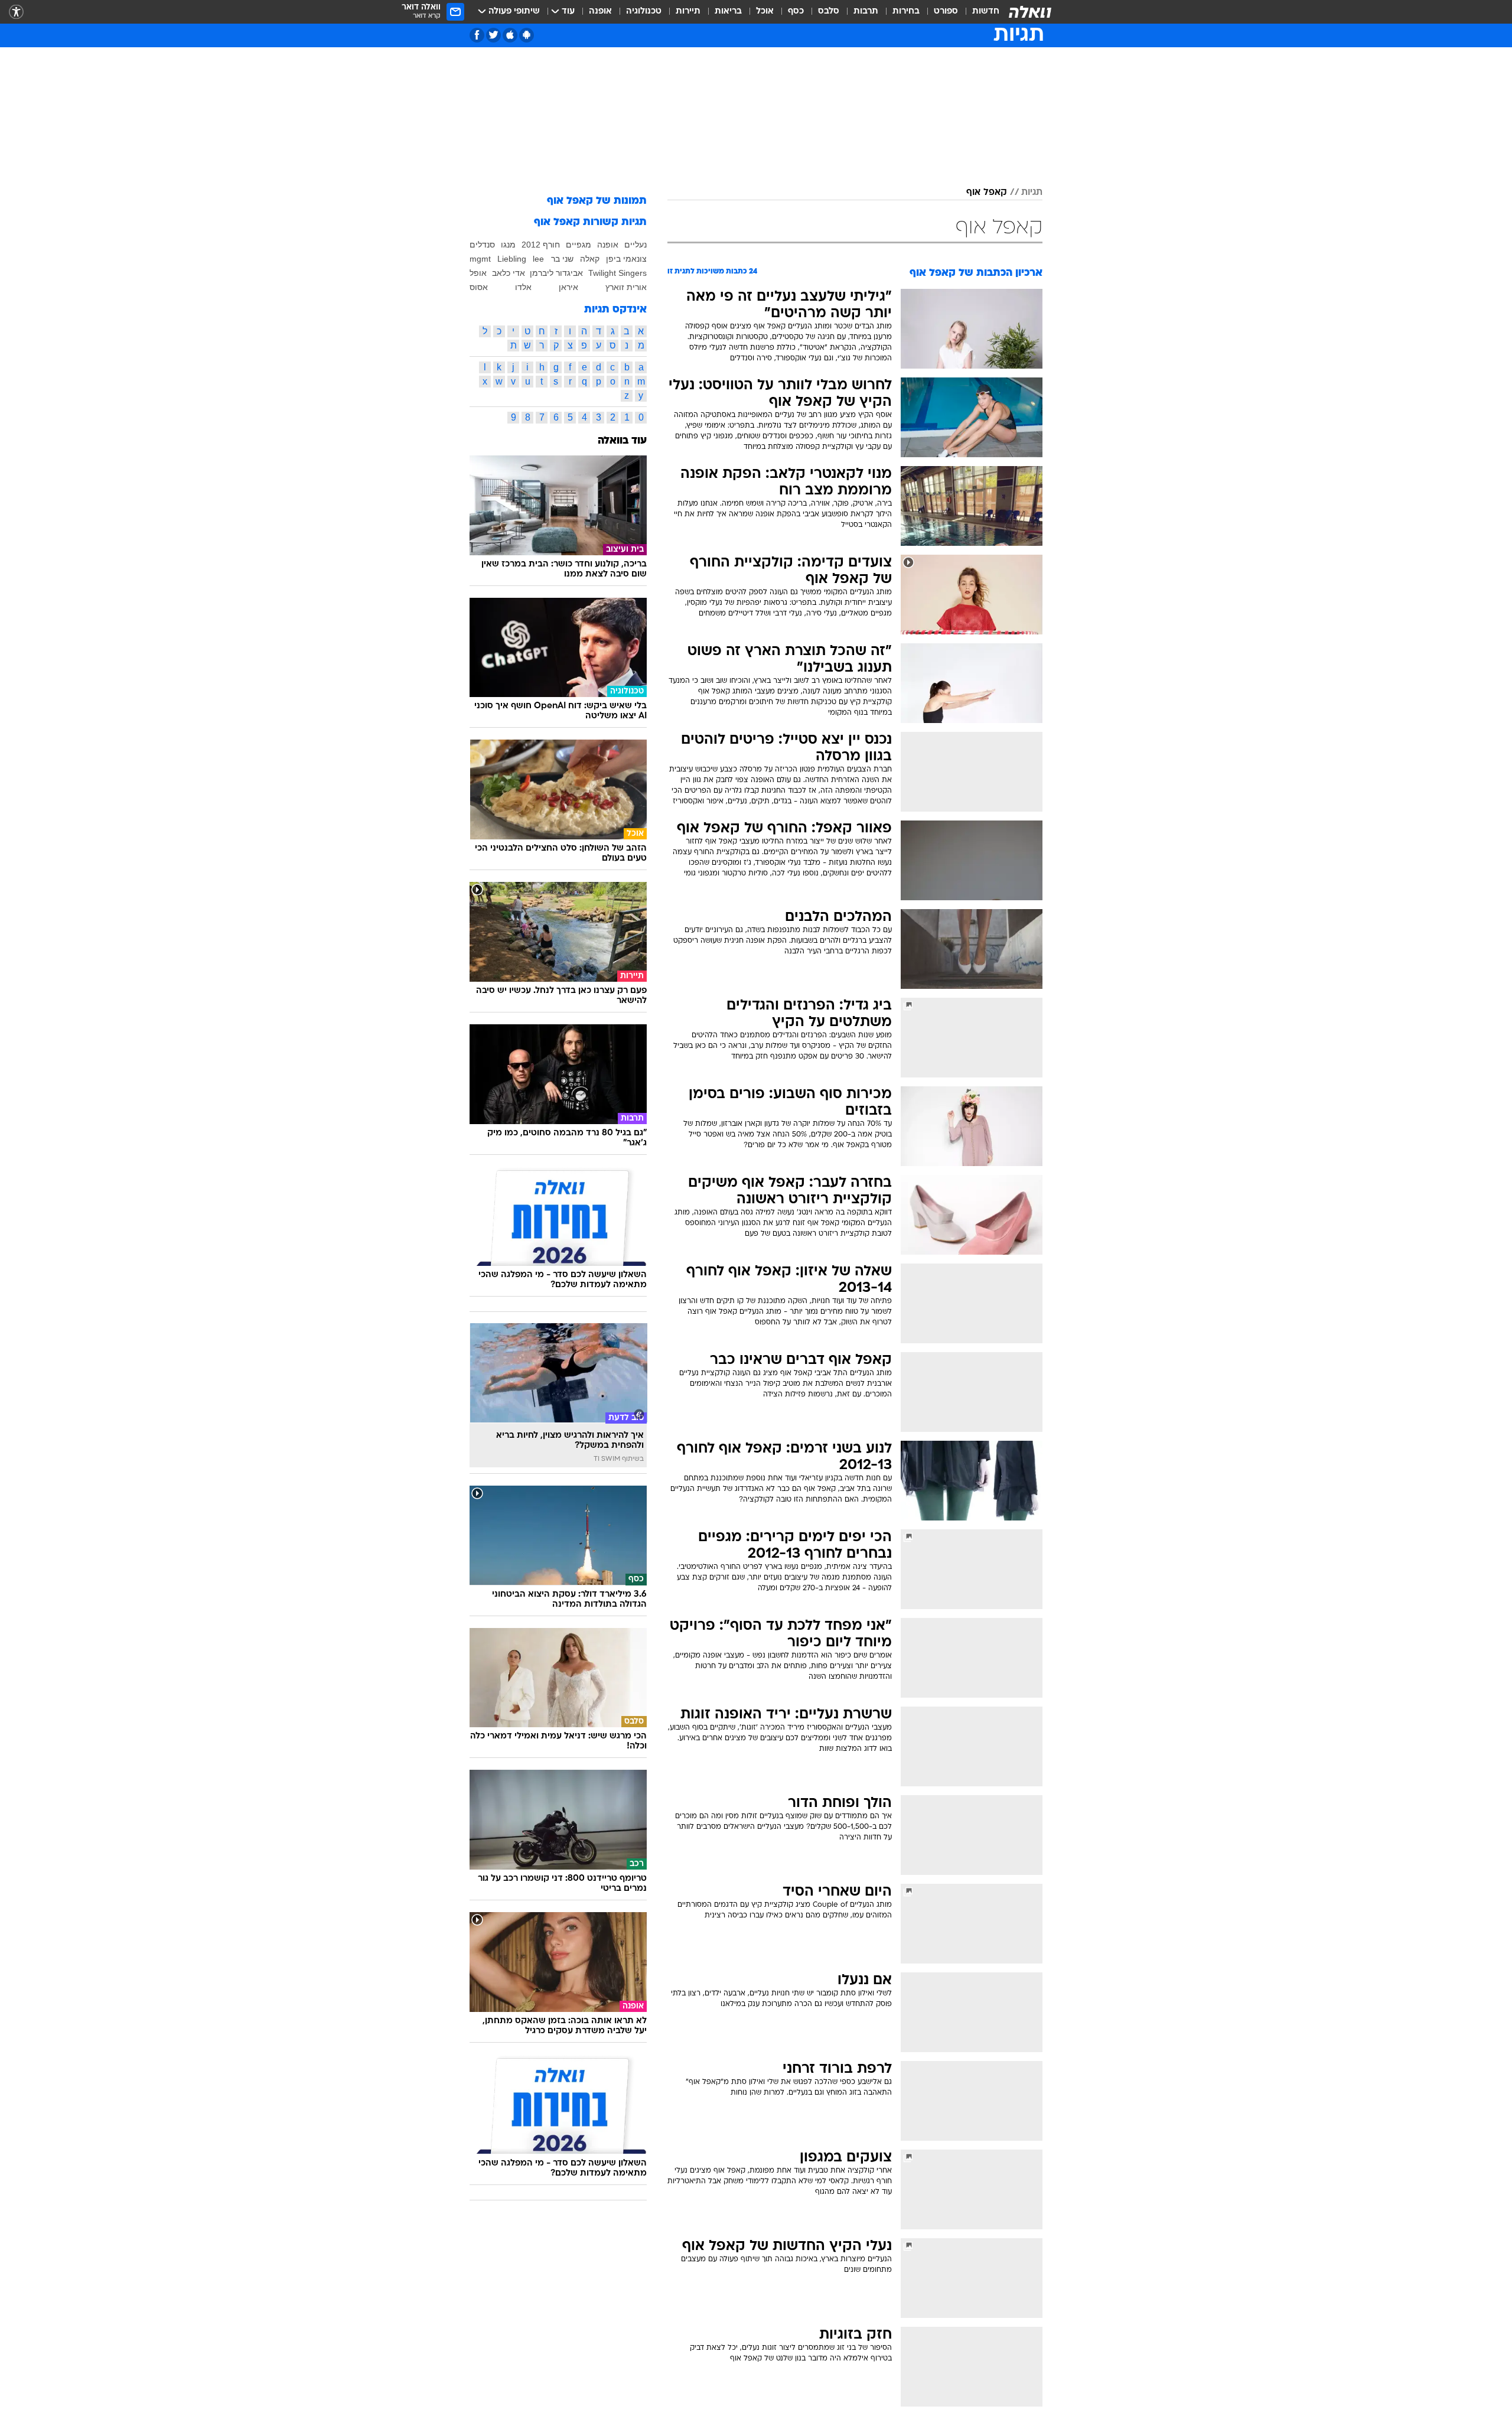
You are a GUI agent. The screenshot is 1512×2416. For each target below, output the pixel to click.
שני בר (562, 259)
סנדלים (482, 245)
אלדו (523, 287)
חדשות (986, 12)
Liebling (512, 259)
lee (538, 259)
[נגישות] (16, 12)
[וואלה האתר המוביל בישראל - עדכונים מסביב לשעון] (1030, 12)
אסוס (479, 287)
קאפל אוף (987, 193)
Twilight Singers (617, 273)
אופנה (600, 12)
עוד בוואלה (622, 441)
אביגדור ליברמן (556, 273)
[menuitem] (979, 12)
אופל (478, 273)
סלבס (829, 12)
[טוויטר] (493, 35)
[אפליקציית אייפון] (510, 35)
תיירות (688, 12)
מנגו (508, 245)
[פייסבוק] (477, 35)
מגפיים (579, 245)
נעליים (636, 245)
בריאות (728, 12)
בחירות (906, 12)
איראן (568, 287)
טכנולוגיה (644, 12)
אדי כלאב (509, 273)
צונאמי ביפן (626, 259)
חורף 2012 (541, 245)
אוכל (765, 12)
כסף (796, 12)
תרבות (866, 12)
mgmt (480, 259)
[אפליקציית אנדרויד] (527, 35)
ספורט (946, 12)
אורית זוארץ (626, 287)
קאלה (590, 259)
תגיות (1032, 193)
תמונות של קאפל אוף (597, 201)
